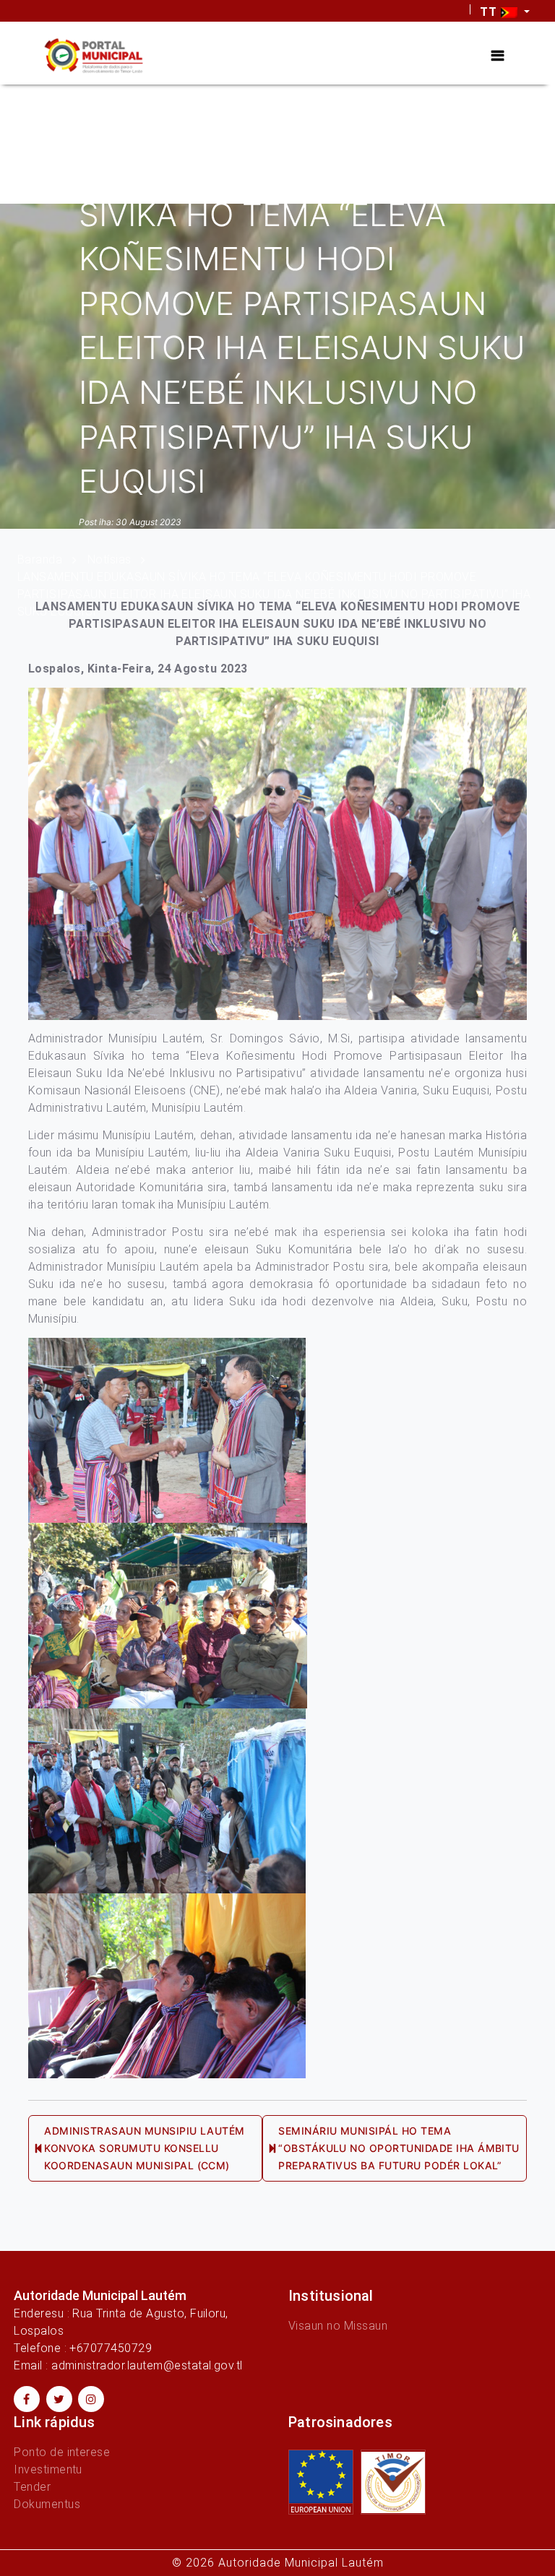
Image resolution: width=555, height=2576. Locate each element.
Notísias (109, 559)
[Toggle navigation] (498, 56)
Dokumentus (47, 2504)
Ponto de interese (62, 2452)
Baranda (40, 559)
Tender (32, 2487)
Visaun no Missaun (338, 2326)
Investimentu (48, 2469)
